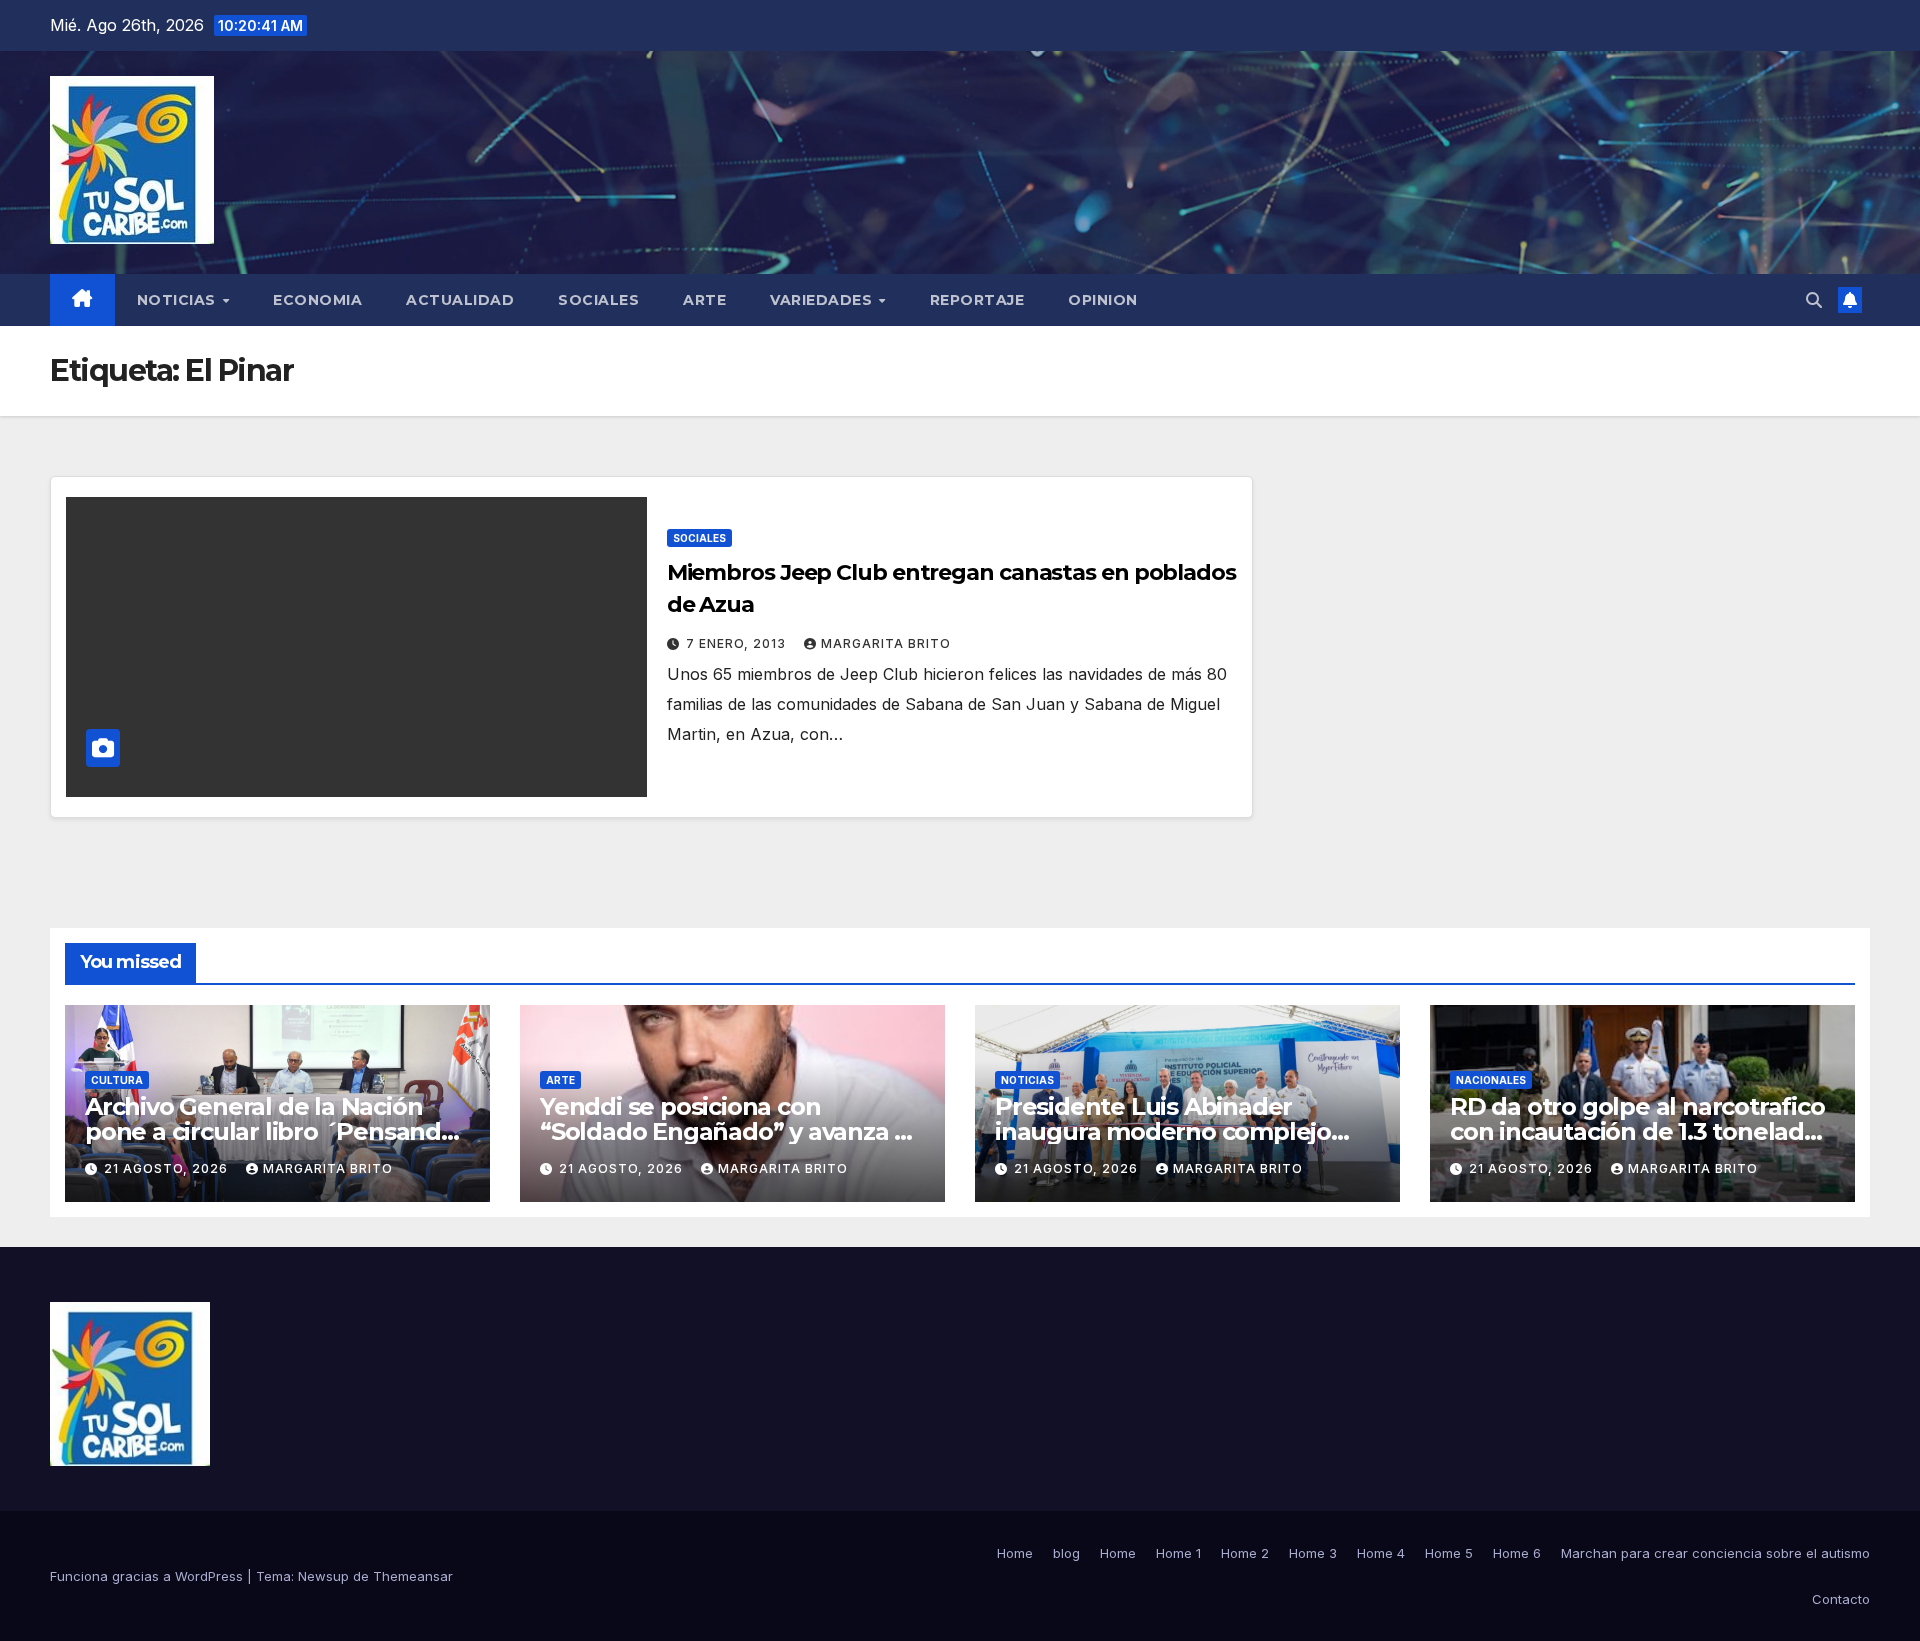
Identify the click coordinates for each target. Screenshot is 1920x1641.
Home (1015, 1553)
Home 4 (1381, 1553)
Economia (317, 300)
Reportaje (977, 300)
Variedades (823, 300)
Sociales (598, 300)
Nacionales (1491, 1080)
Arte (704, 300)
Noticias (179, 300)
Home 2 (1245, 1553)
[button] (1814, 300)
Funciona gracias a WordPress (148, 1576)
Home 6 (1517, 1553)
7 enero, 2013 (738, 643)
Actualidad (460, 300)
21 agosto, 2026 (168, 1168)
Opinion (1103, 300)
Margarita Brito (886, 643)
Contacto (1841, 1599)
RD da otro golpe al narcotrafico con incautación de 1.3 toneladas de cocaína (1640, 1131)
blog (1066, 1553)
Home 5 (1449, 1553)
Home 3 (1313, 1553)
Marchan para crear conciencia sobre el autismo (1715, 1553)
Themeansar (413, 1576)
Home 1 (1178, 1553)
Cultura (117, 1080)
